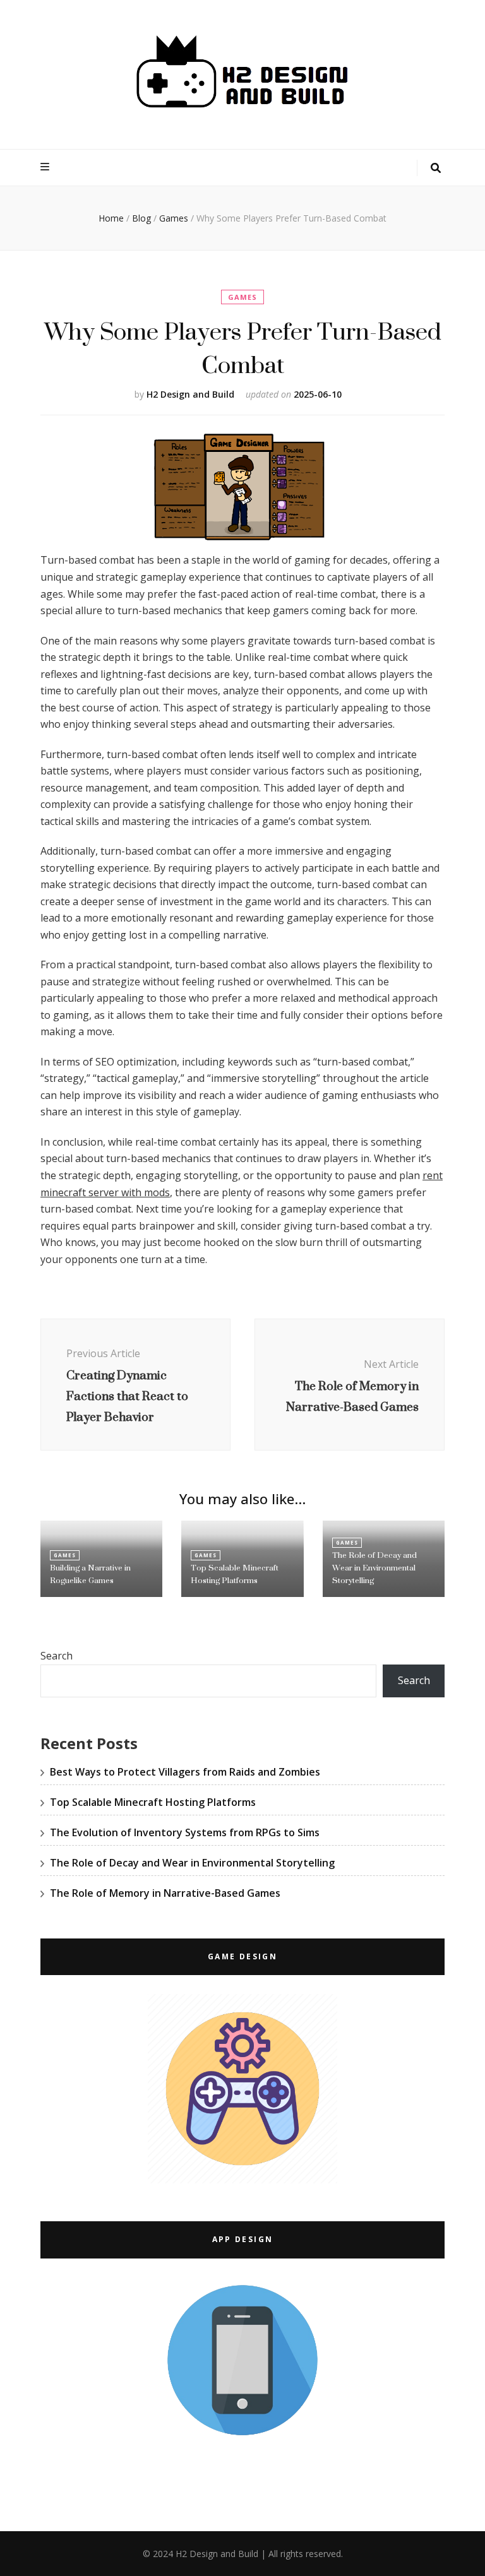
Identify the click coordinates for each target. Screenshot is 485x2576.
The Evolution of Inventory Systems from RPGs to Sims (185, 1832)
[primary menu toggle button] (46, 167)
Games (242, 297)
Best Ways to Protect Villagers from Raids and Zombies (185, 1772)
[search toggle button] (436, 168)
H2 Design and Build (190, 394)
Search (57, 1656)
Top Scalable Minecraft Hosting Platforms (235, 1574)
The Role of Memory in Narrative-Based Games (165, 1893)
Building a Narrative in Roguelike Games (90, 1574)
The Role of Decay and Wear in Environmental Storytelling (374, 1568)
